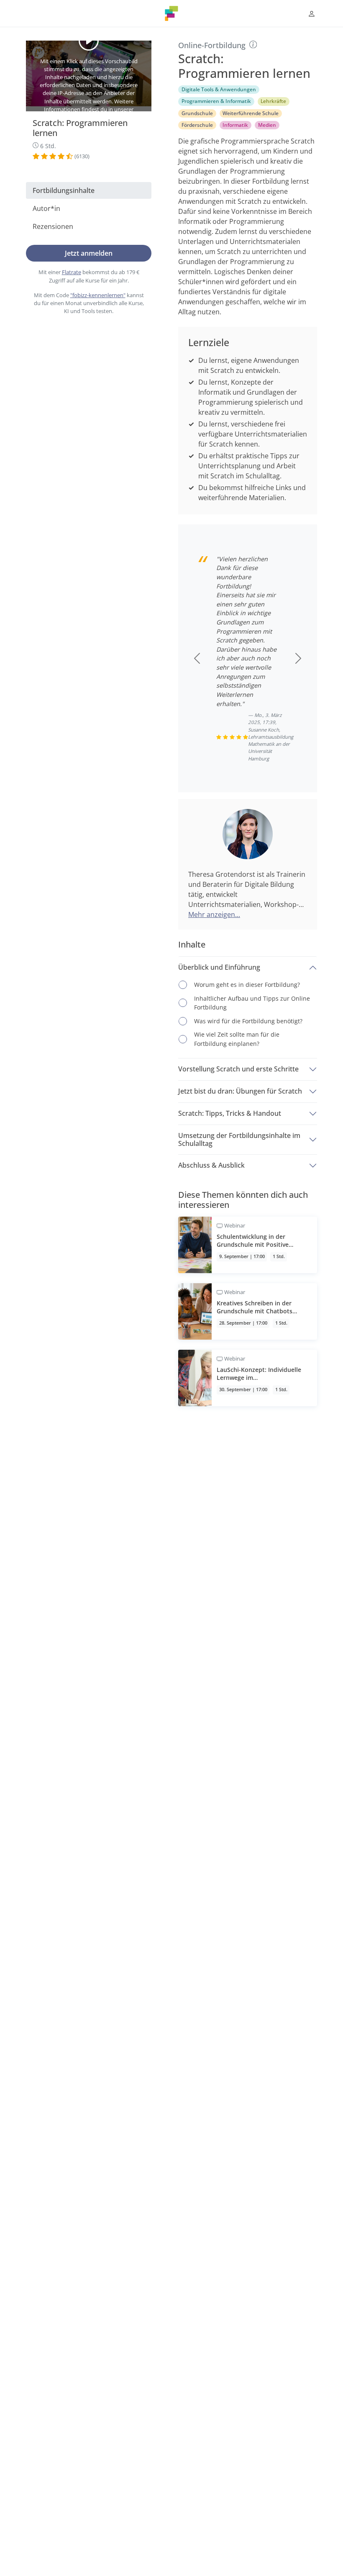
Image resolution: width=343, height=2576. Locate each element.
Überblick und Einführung (219, 967)
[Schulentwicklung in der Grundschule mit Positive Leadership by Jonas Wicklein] (248, 1245)
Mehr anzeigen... (214, 914)
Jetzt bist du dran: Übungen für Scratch (240, 1091)
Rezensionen (53, 226)
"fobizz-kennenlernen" (98, 295)
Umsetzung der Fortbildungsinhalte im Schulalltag (239, 1139)
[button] (312, 14)
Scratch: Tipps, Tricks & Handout (230, 1113)
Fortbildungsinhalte (64, 190)
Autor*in (46, 208)
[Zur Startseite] (171, 13)
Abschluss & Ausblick (211, 1165)
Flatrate (72, 272)
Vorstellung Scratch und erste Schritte (238, 1069)
